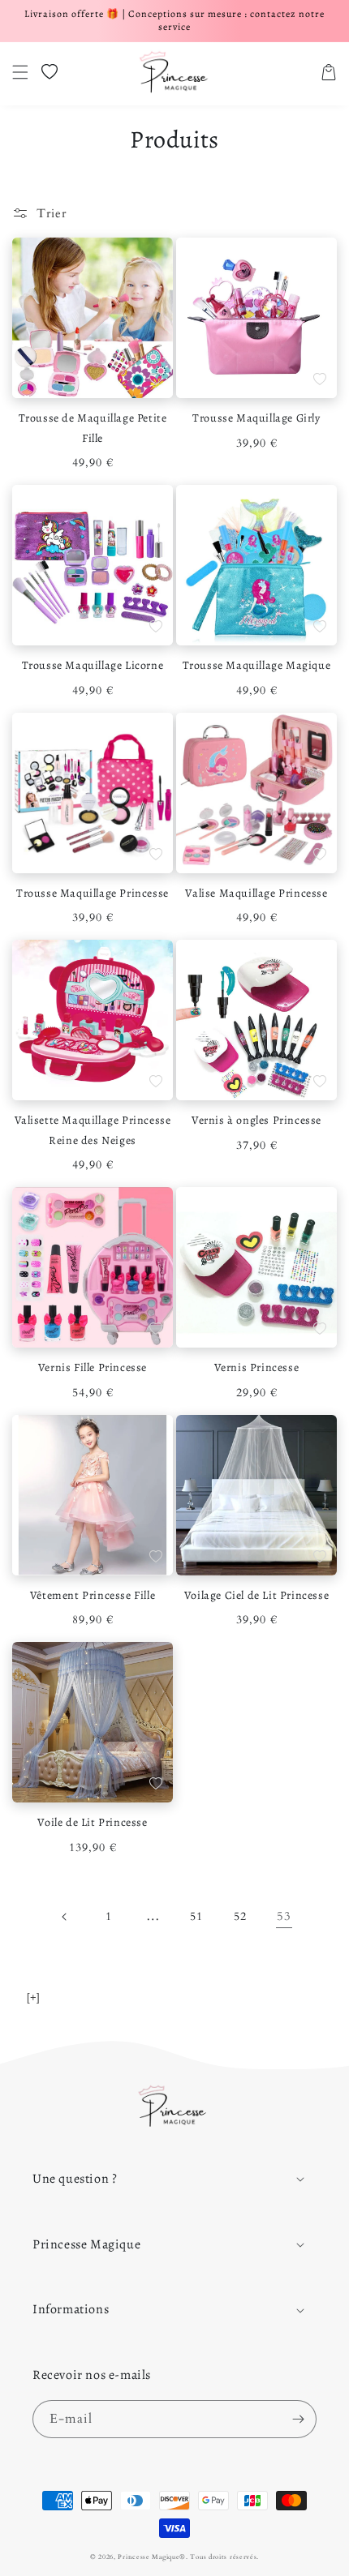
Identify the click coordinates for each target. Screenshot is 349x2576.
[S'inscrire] (298, 2419)
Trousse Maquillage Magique (257, 665)
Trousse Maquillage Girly (256, 418)
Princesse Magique (149, 2557)
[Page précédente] (65, 1917)
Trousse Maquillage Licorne (93, 665)
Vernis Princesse (257, 1367)
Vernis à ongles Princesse (256, 1120)
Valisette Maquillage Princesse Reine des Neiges (93, 1130)
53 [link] (284, 1916)
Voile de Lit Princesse (92, 1822)
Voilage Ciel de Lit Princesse (256, 1595)
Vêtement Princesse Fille (93, 1595)
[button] (20, 72)
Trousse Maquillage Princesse (93, 893)
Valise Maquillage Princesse (256, 893)
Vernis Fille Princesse (93, 1367)
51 (196, 1916)
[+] (33, 1997)
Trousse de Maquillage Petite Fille (93, 428)
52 (240, 1916)
